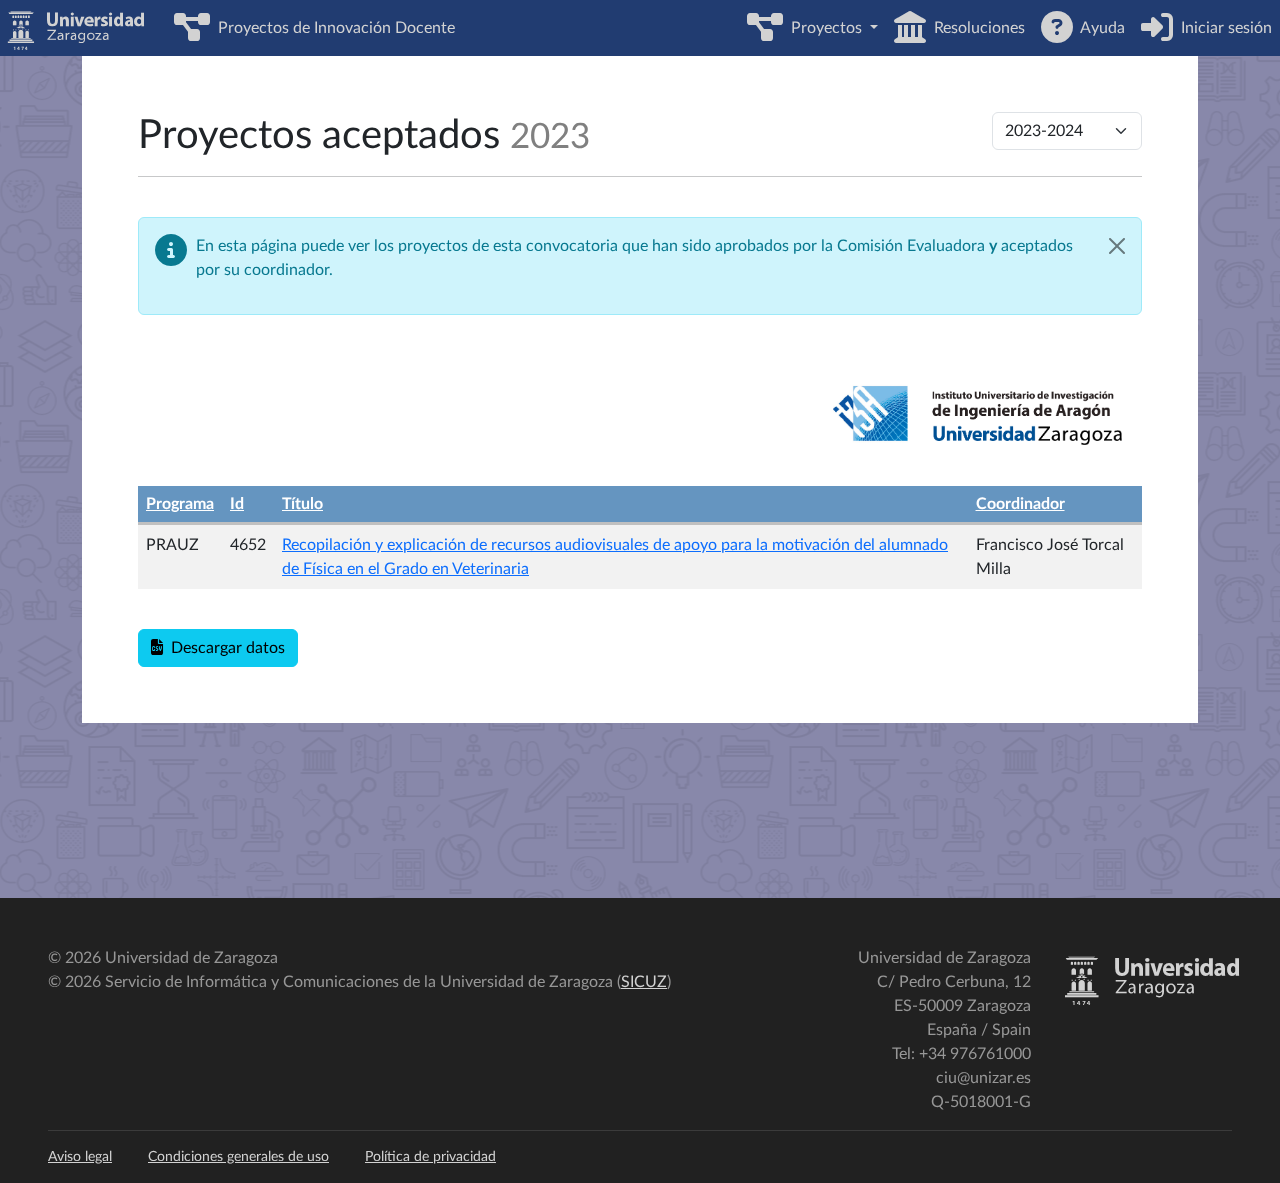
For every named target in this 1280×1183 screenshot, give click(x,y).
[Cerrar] (1117, 246)
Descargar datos (224, 648)
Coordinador (1020, 504)
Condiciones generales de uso (238, 1157)
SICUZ (644, 982)
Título (302, 504)
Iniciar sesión (1222, 28)
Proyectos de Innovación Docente (332, 28)
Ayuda (1099, 28)
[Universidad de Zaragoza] (1151, 1001)
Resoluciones (975, 28)
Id (237, 504)
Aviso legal (80, 1157)
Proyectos (824, 28)
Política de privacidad (430, 1157)
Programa (180, 504)
